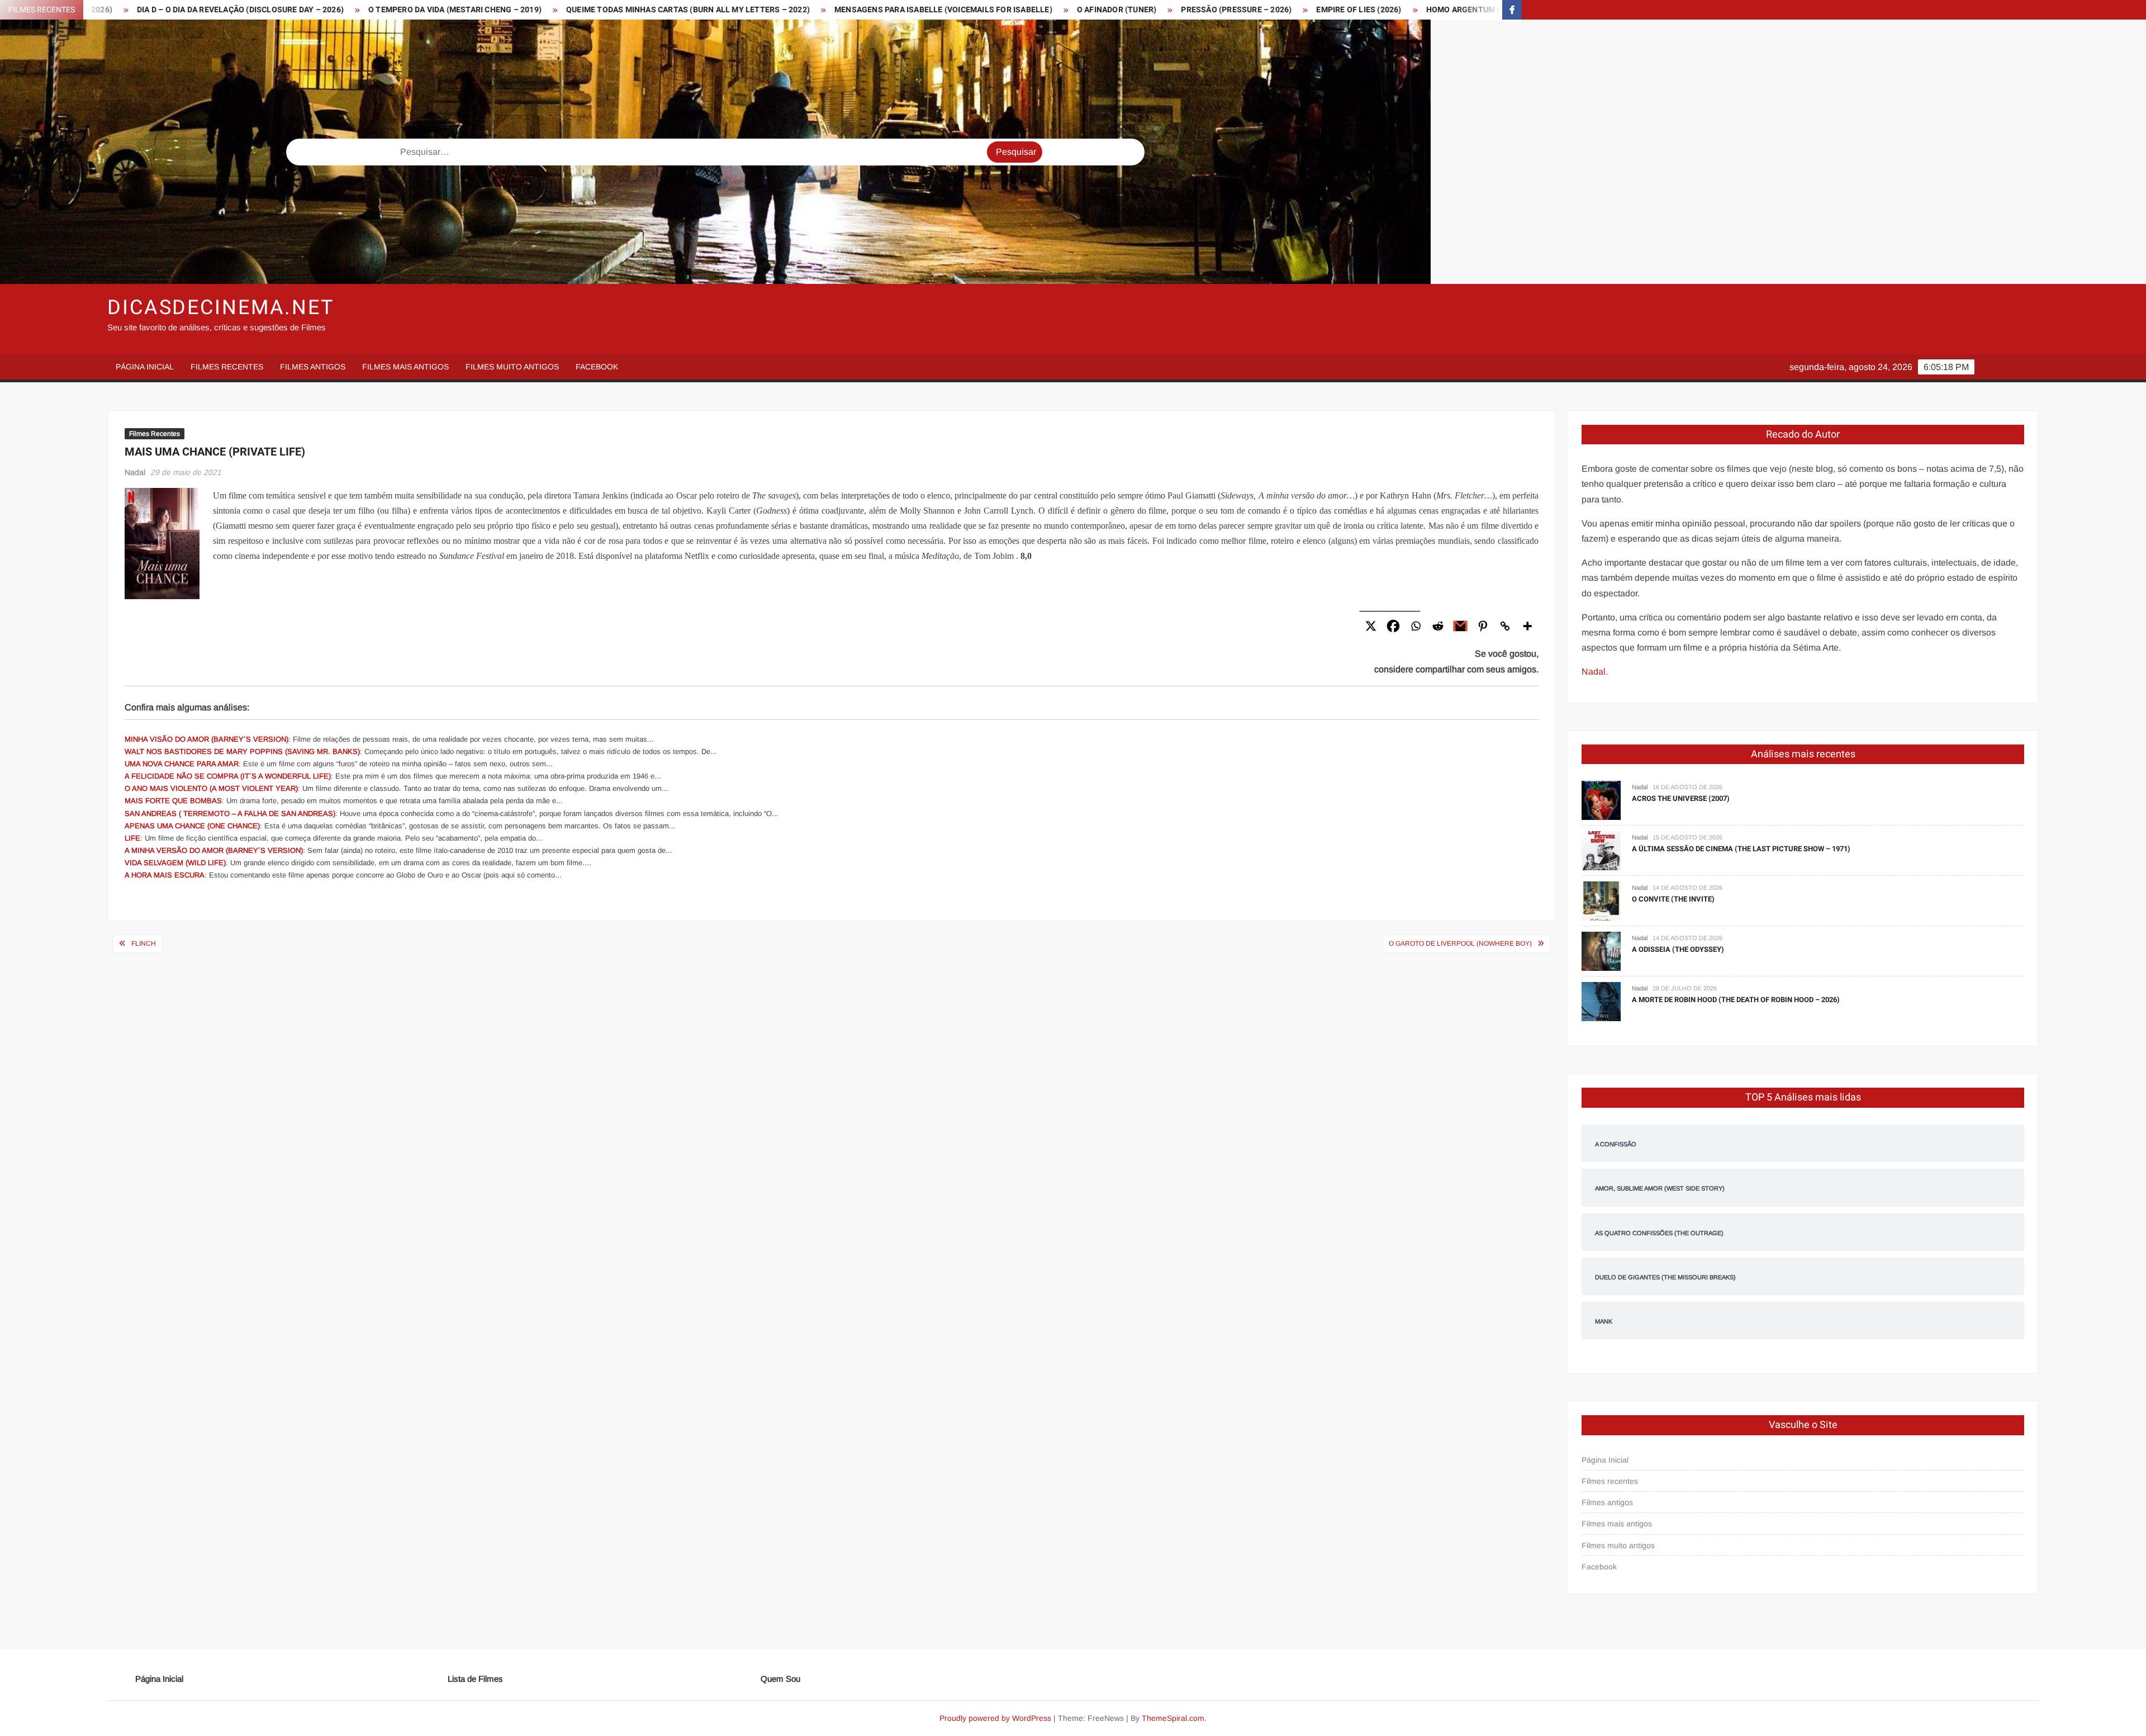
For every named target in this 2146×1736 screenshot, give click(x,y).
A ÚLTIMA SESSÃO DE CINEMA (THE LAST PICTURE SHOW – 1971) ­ (1742, 849)
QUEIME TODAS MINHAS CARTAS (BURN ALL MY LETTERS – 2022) (444, 10)
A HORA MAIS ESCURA (165, 875)
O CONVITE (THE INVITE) (1673, 899)
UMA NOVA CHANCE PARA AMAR (182, 764)
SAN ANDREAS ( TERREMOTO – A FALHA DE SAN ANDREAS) (230, 814)
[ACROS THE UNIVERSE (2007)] (1601, 800)
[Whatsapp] (1416, 626)
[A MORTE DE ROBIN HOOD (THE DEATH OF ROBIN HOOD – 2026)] (1601, 1001)
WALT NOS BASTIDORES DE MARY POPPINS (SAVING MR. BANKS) (242, 751)
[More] (1527, 626)
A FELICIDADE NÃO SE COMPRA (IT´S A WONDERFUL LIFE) (228, 776)
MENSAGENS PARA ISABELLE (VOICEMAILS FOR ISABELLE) (699, 10)
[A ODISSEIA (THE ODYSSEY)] (1601, 951)
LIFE (132, 838)
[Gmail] (1460, 626)
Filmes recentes (227, 367)
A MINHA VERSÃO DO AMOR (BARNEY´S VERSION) (214, 850)
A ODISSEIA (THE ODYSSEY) (1678, 949)
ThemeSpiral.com (1173, 1718)
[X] (1371, 626)
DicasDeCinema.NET (221, 308)
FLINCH (144, 943)
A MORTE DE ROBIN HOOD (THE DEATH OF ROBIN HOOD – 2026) (1736, 1000)
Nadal (135, 472)
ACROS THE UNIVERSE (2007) (1681, 798)
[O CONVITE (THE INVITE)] (1601, 901)
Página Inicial (145, 367)
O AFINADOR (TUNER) (873, 10)
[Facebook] (1393, 626)
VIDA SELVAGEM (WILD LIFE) (175, 863)
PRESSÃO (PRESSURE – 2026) (992, 10)
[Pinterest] (1483, 626)
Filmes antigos (313, 367)
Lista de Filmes (475, 1679)
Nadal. (1595, 672)
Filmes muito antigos (512, 367)
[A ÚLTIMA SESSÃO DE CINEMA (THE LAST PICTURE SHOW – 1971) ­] (1601, 850)
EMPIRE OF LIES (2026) (1114, 10)
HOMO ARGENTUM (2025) (1229, 10)
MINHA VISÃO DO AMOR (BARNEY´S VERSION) (206, 739)
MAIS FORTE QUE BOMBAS (173, 801)
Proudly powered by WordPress (995, 1718)
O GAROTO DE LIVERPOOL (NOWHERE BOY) (1460, 943)
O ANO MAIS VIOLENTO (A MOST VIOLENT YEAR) (211, 788)
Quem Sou (780, 1679)
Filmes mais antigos (405, 367)
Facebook (597, 367)
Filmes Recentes (155, 434)
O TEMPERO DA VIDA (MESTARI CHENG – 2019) (211, 10)
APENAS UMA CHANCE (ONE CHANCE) (192, 826)
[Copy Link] (1505, 626)
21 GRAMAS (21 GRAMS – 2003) (1360, 10)
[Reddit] (1438, 626)
